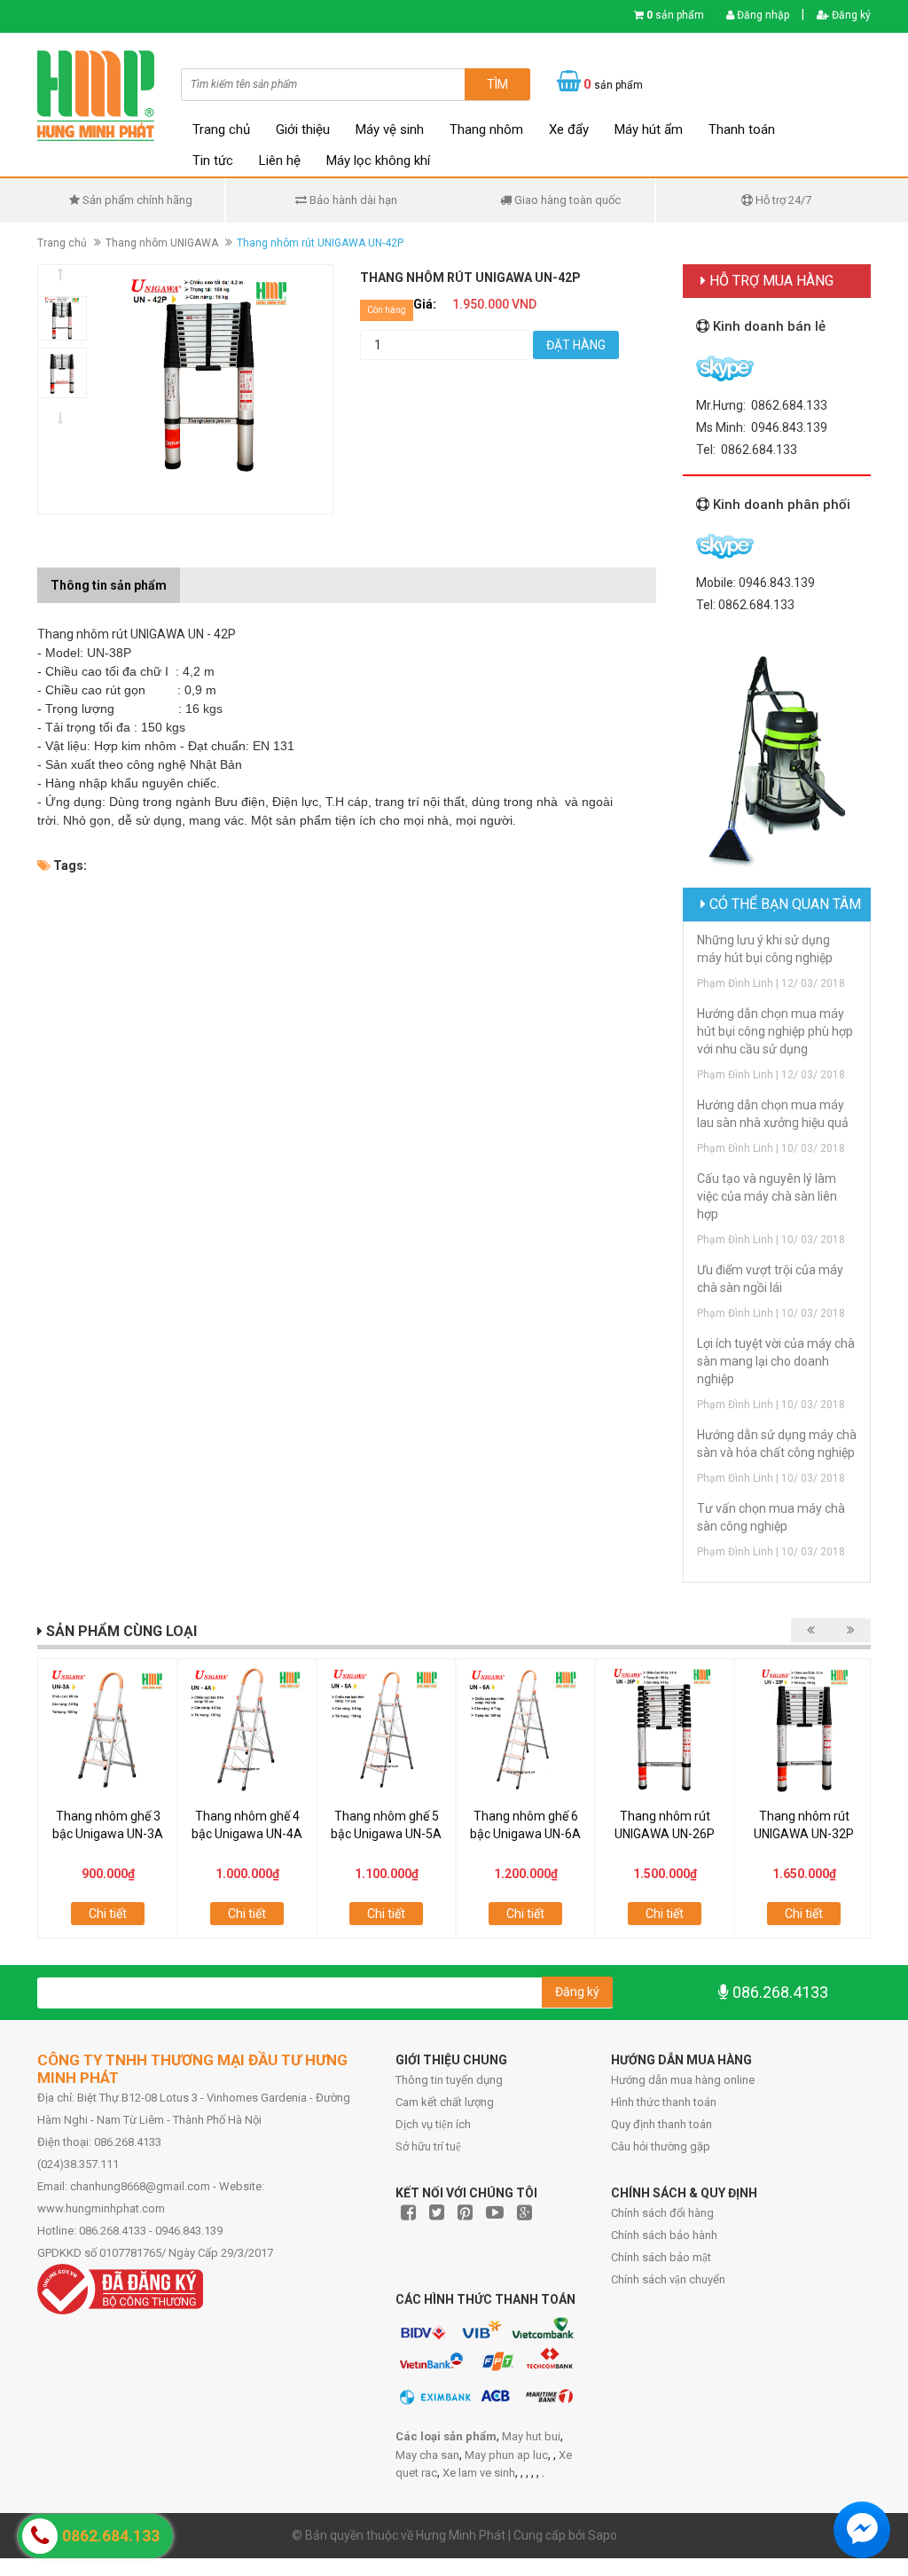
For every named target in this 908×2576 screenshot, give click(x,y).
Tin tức (213, 161)
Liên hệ (280, 161)
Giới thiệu (303, 129)
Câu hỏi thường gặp (661, 2146)
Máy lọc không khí (378, 161)
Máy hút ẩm (649, 129)
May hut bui (531, 2436)
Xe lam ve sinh (479, 2473)
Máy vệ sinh (390, 129)
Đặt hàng (576, 345)
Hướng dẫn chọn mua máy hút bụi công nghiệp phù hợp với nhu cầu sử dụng (775, 1031)
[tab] (193, 576)
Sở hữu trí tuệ (428, 2146)
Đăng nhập (762, 15)
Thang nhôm (486, 129)
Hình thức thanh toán (664, 2102)
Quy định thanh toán (661, 2124)
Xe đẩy (569, 129)
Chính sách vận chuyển (668, 2279)
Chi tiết (108, 1914)
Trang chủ (221, 129)
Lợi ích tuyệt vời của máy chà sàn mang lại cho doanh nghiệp (776, 1361)
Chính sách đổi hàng (662, 2213)
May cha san (427, 2455)
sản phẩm (675, 15)
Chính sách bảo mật (661, 2257)
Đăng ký (850, 15)
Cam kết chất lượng (445, 2102)
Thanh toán (742, 129)
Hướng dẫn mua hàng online (683, 2080)
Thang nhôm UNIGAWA (162, 243)
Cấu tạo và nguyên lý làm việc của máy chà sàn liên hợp (767, 1196)
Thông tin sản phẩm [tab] (109, 585)
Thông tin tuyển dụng (449, 2080)
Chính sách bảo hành (664, 2235)
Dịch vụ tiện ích (433, 2124)
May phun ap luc (506, 2455)
